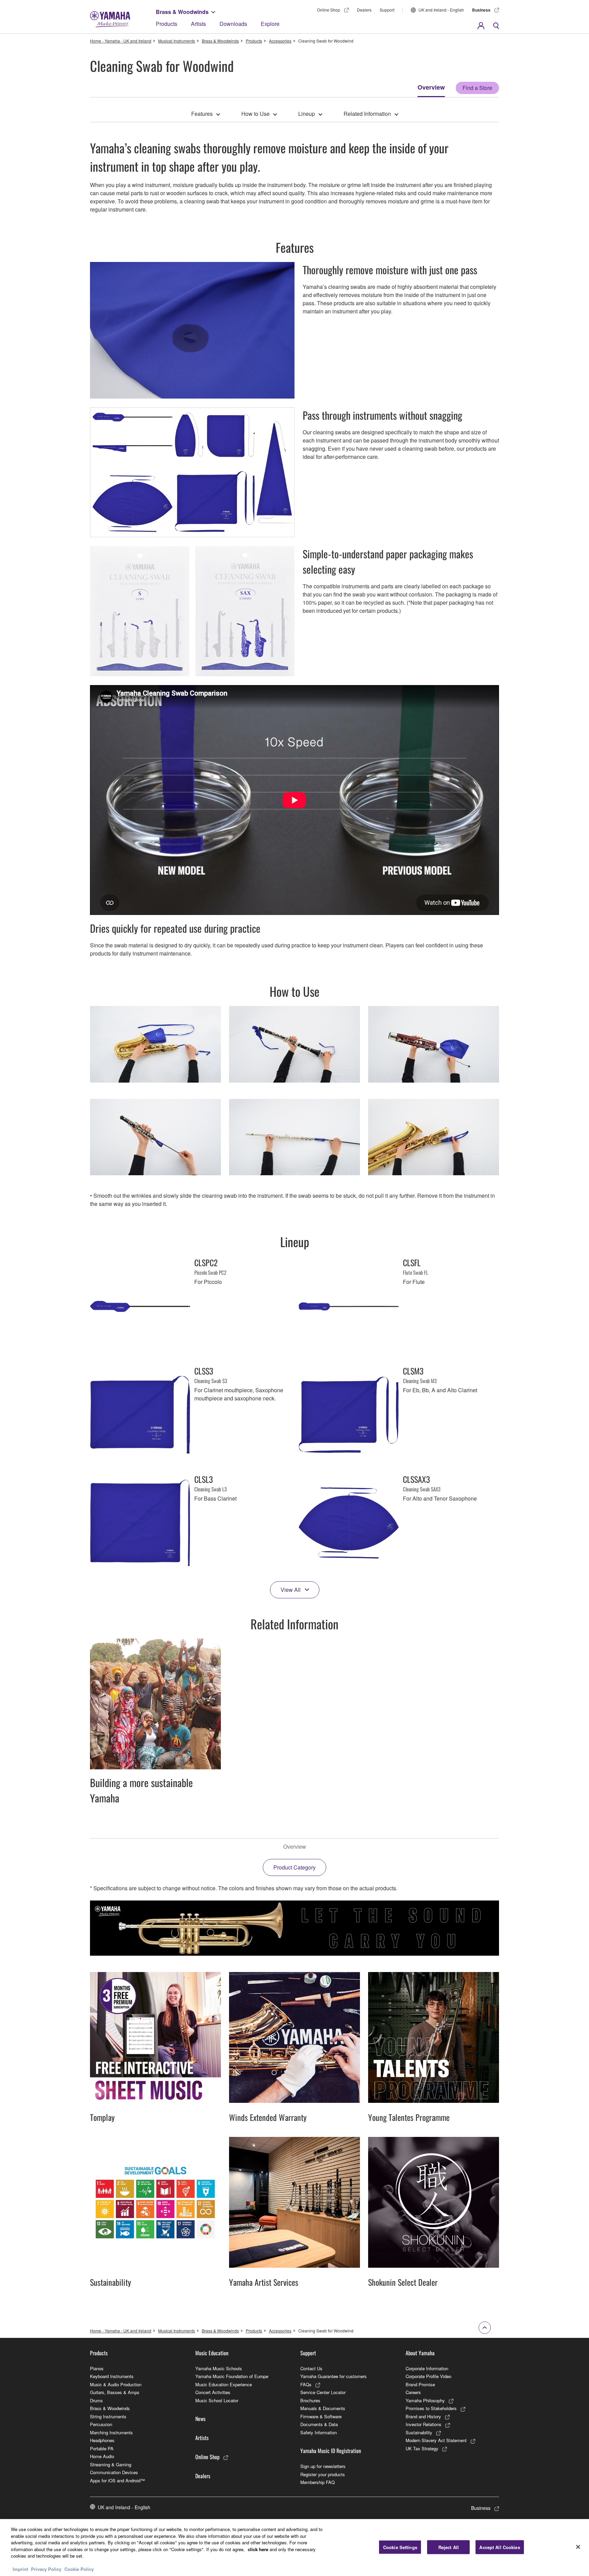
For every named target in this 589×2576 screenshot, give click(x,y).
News (200, 2419)
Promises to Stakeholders (431, 2408)
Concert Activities (213, 2392)
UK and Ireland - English (441, 10)
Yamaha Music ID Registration (331, 2451)
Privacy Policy (46, 2569)
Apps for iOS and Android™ (117, 2480)
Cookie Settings (400, 2547)
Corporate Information (427, 2368)
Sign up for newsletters (323, 2466)
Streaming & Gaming (111, 2464)
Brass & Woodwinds (182, 12)
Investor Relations (424, 2424)
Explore (270, 24)
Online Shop (329, 10)
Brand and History (423, 2416)
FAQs (306, 2384)
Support (387, 10)
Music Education (212, 2353)
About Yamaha (420, 2353)
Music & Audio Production (116, 2384)
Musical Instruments (177, 41)
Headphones (102, 2440)
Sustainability (419, 2432)
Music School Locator (217, 2400)
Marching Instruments (111, 2432)
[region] (294, 2548)
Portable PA (102, 2448)
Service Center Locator (323, 2392)
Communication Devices (114, 2472)
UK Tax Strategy (422, 2448)
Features (202, 114)
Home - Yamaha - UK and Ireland (121, 41)
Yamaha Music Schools (219, 2368)
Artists (198, 24)
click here (258, 2549)
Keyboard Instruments (112, 2376)
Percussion (101, 2424)
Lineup (307, 114)
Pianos (97, 2368)
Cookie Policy (79, 2569)
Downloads (233, 24)
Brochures (310, 2400)
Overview (431, 87)
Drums (96, 2400)
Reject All (449, 2547)
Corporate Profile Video (428, 2376)
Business (481, 10)
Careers (413, 2392)
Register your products (323, 2474)
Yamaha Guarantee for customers (334, 2376)
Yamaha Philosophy (425, 2400)
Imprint (20, 2569)
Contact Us (311, 2368)
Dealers (364, 10)
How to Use (255, 114)
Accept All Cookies (500, 2547)
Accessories (280, 41)
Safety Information (319, 2432)
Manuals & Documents (323, 2408)
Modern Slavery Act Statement (436, 2440)
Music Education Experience (224, 2384)
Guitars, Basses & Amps (115, 2392)
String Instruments (108, 2416)
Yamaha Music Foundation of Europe (232, 2376)
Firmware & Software (321, 2416)
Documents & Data (319, 2424)
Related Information (367, 114)
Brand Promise (420, 2384)
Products (167, 24)
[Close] (578, 2547)
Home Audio (102, 2456)
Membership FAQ (318, 2482)
